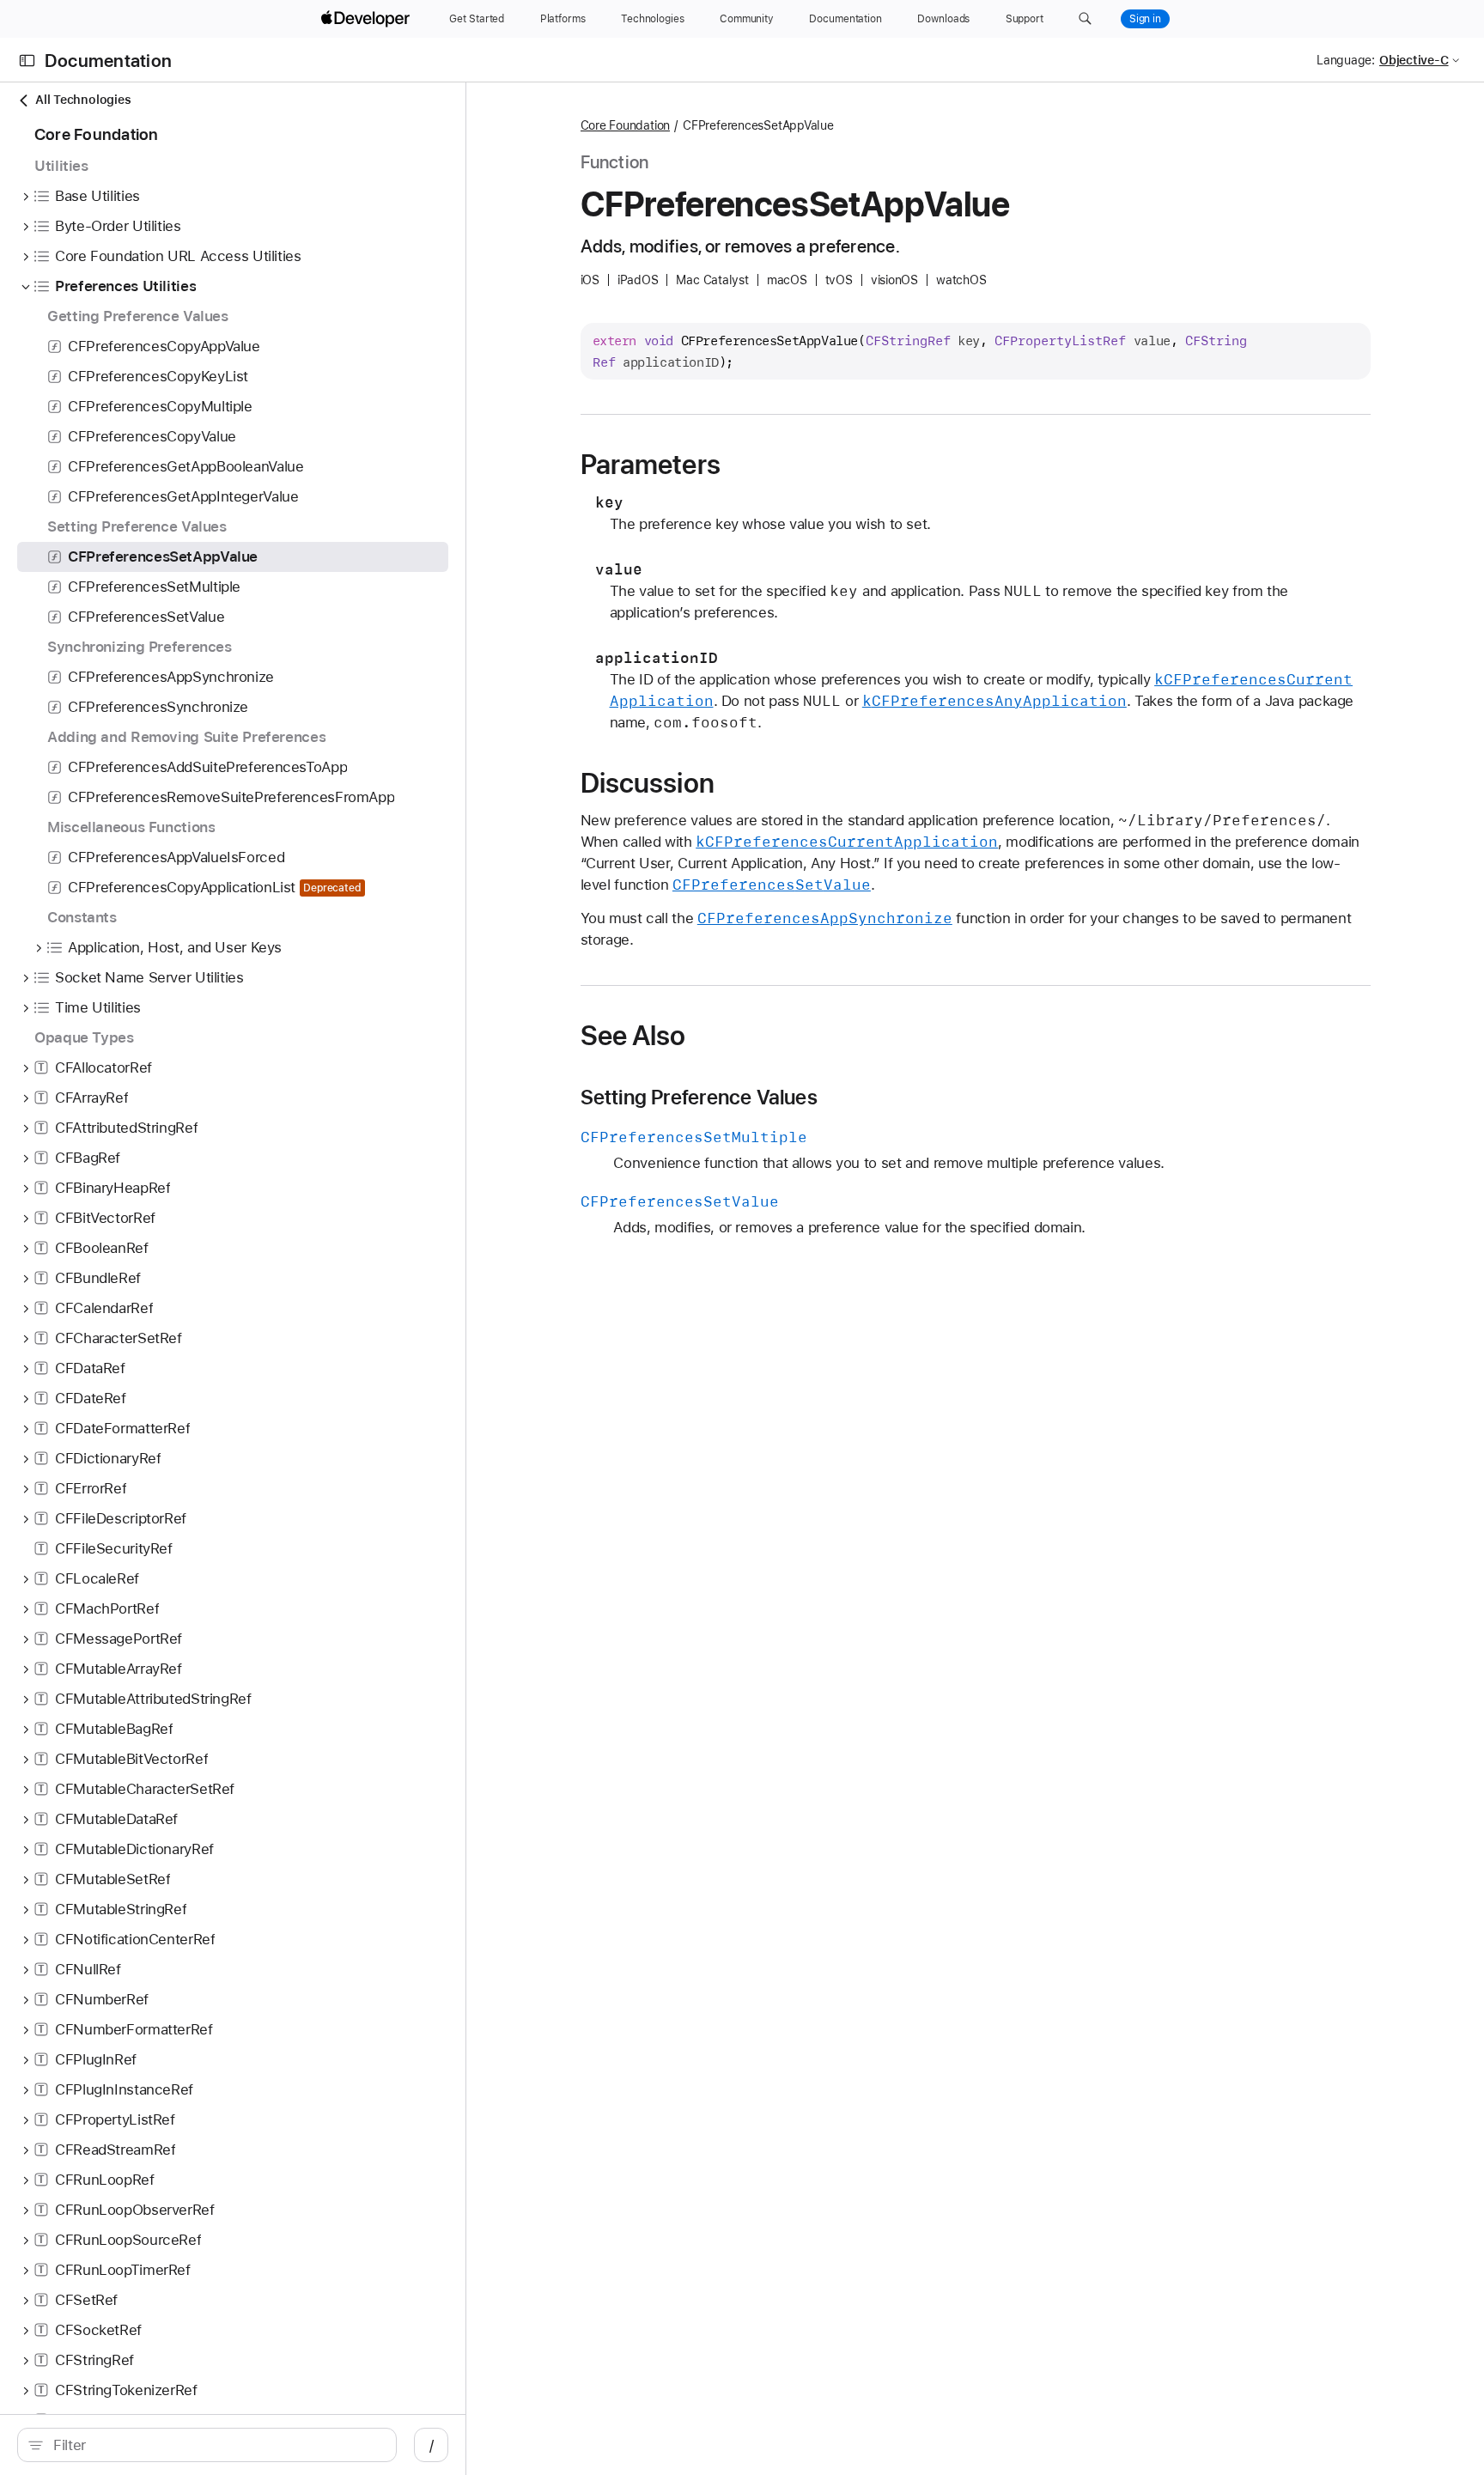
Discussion (648, 783)
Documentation (108, 61)
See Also (633, 1036)
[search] (207, 2445)
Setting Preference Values (699, 1098)
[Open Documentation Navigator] (27, 61)
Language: (1346, 60)
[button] (1085, 19)
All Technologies (83, 100)
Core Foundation (626, 125)
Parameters (651, 465)
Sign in (1145, 19)
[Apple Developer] (368, 19)
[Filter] (216, 2445)
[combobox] (216, 2445)
